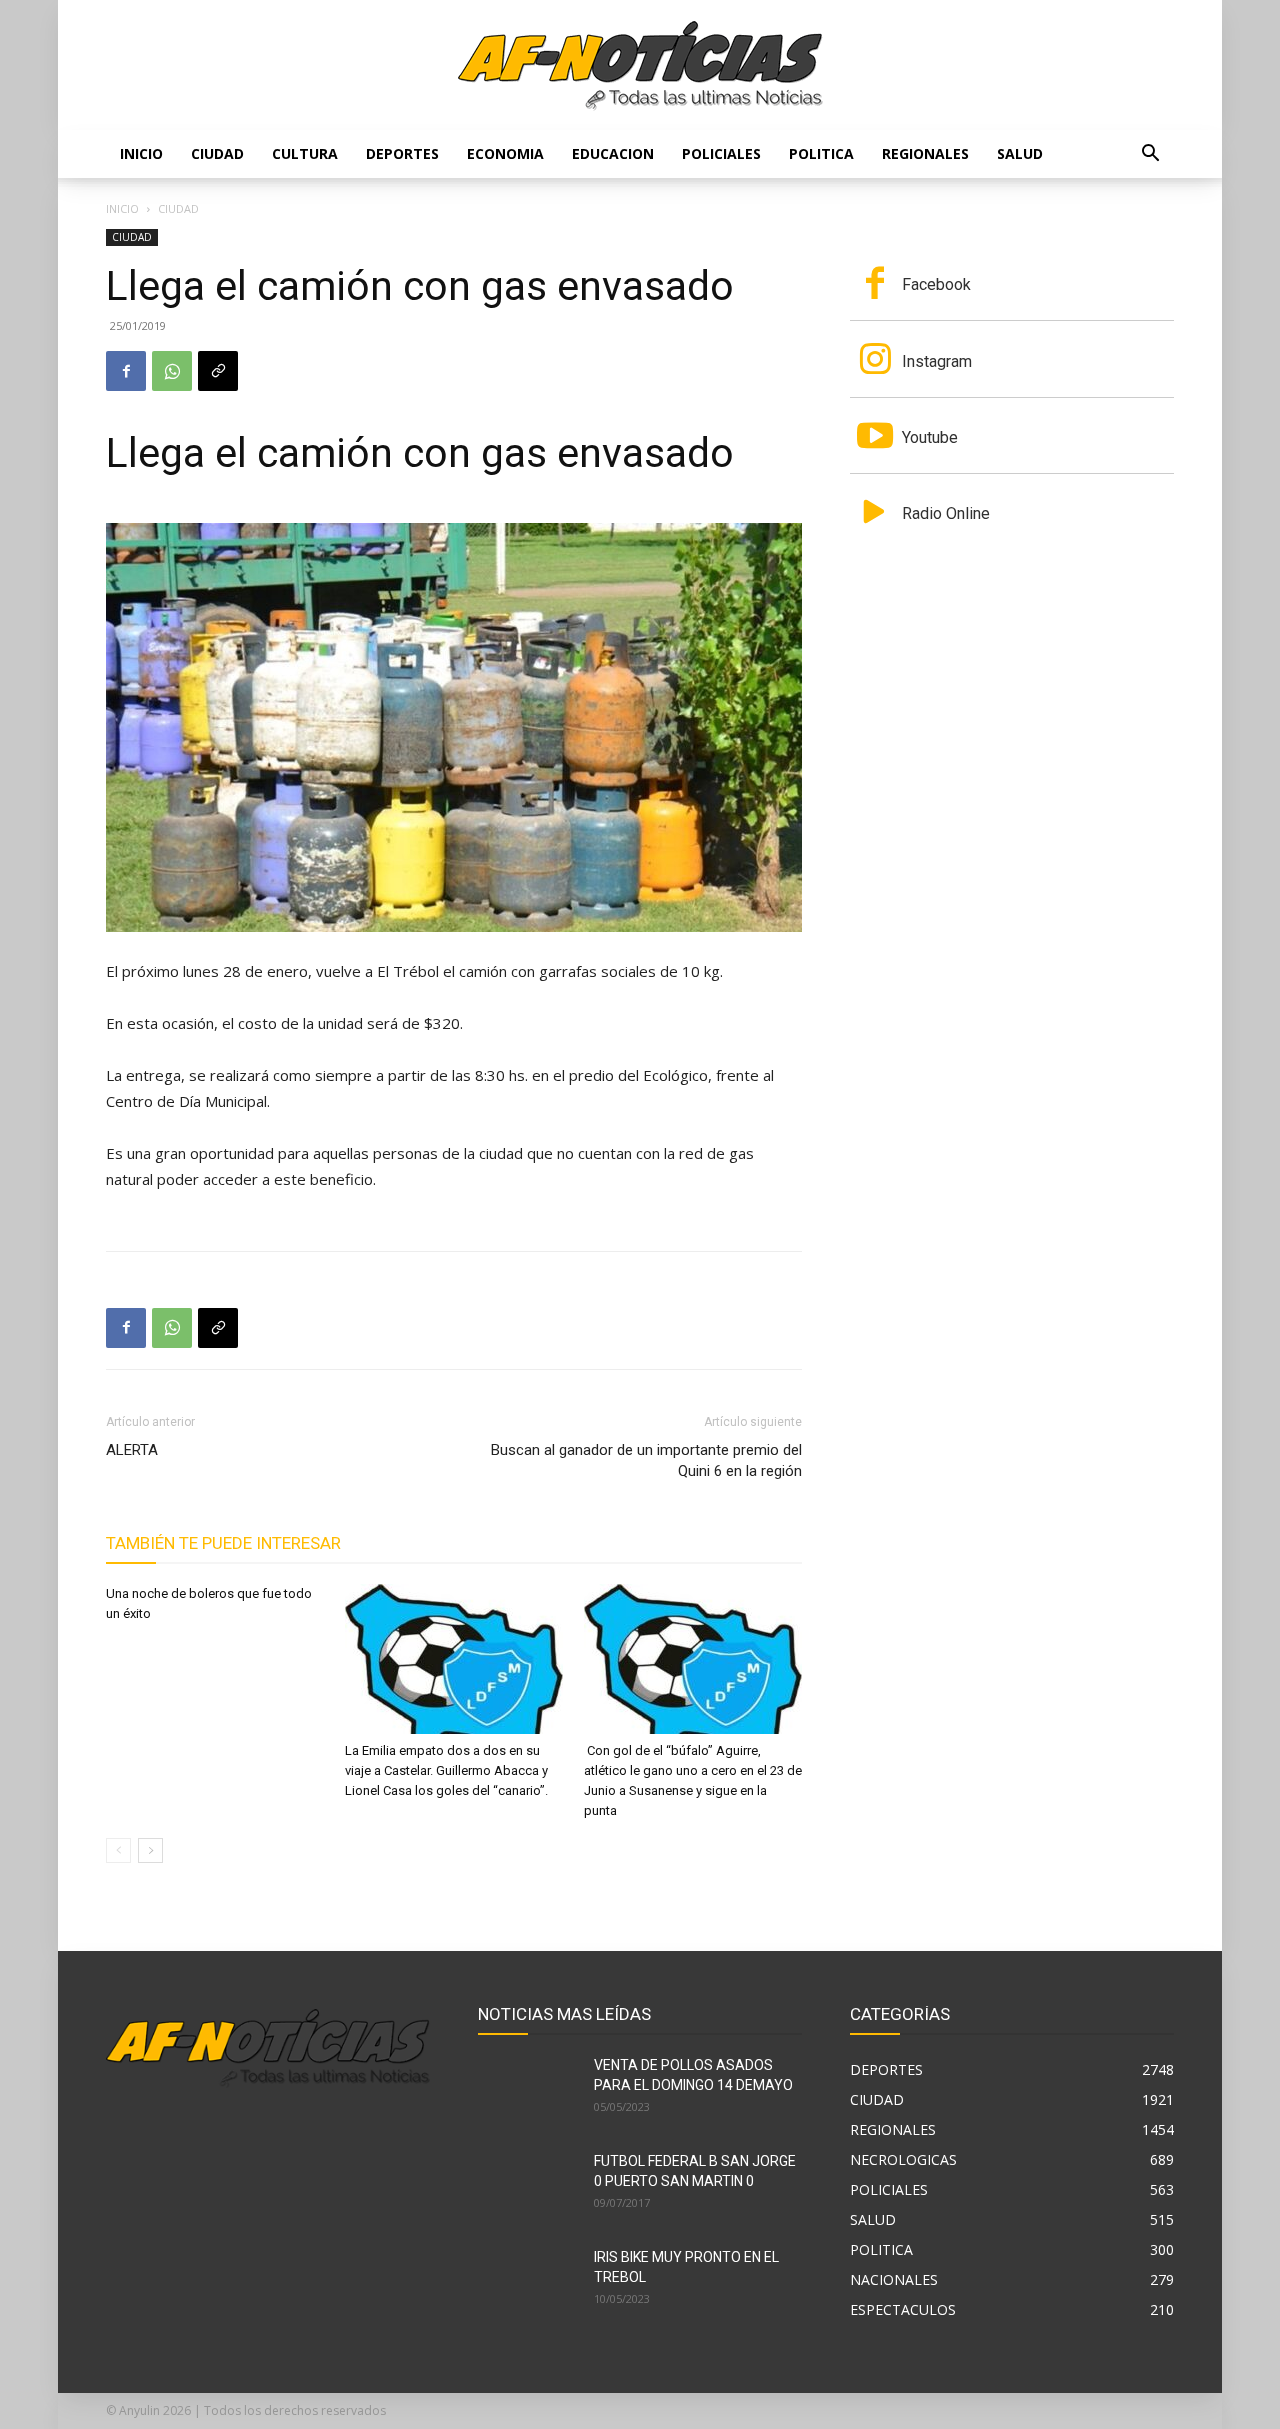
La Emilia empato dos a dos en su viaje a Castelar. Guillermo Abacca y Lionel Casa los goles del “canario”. (446, 1770)
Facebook (936, 284)
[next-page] (150, 1850)
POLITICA (821, 153)
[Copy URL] (218, 371)
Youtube (930, 437)
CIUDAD (217, 153)
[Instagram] (875, 361)
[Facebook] (126, 371)
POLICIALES (721, 153)
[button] (1150, 155)
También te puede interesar (223, 1543)
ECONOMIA (505, 153)
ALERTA (132, 1450)
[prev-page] (118, 1850)
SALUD (1020, 153)
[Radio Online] (875, 514)
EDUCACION (613, 153)
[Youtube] (875, 438)
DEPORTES (402, 153)
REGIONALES (925, 153)
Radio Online (946, 513)
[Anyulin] (640, 66)
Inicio (141, 153)
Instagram (937, 361)
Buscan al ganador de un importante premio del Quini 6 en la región (646, 1460)
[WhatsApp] (172, 371)
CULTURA (305, 153)
